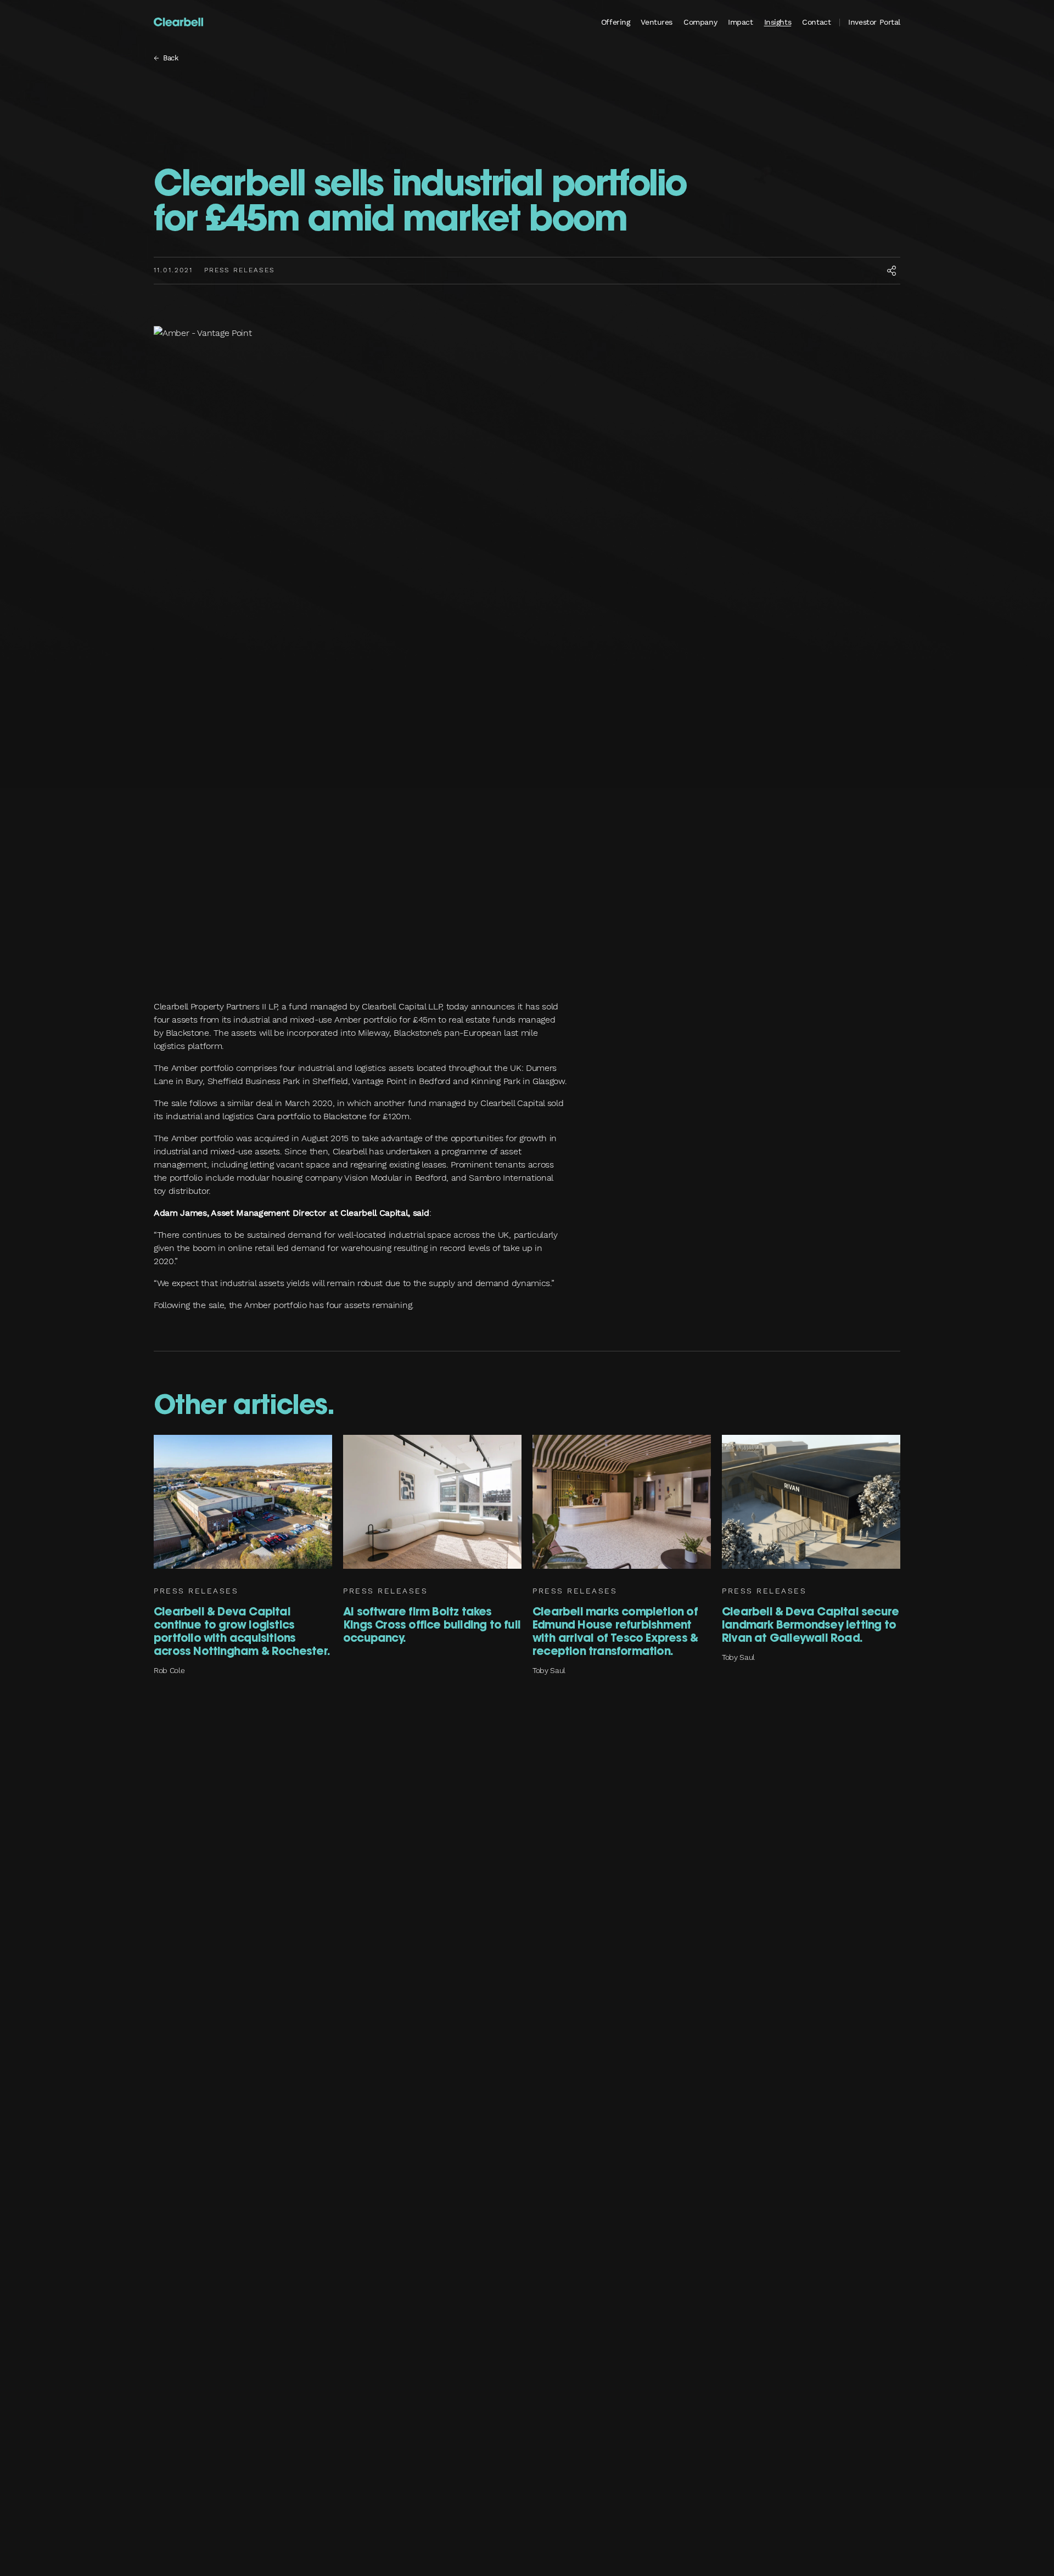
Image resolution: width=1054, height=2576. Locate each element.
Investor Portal (874, 22)
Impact (740, 22)
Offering (616, 22)
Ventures (657, 22)
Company (700, 22)
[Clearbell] (178, 22)
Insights (778, 22)
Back (171, 58)
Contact (816, 22)
